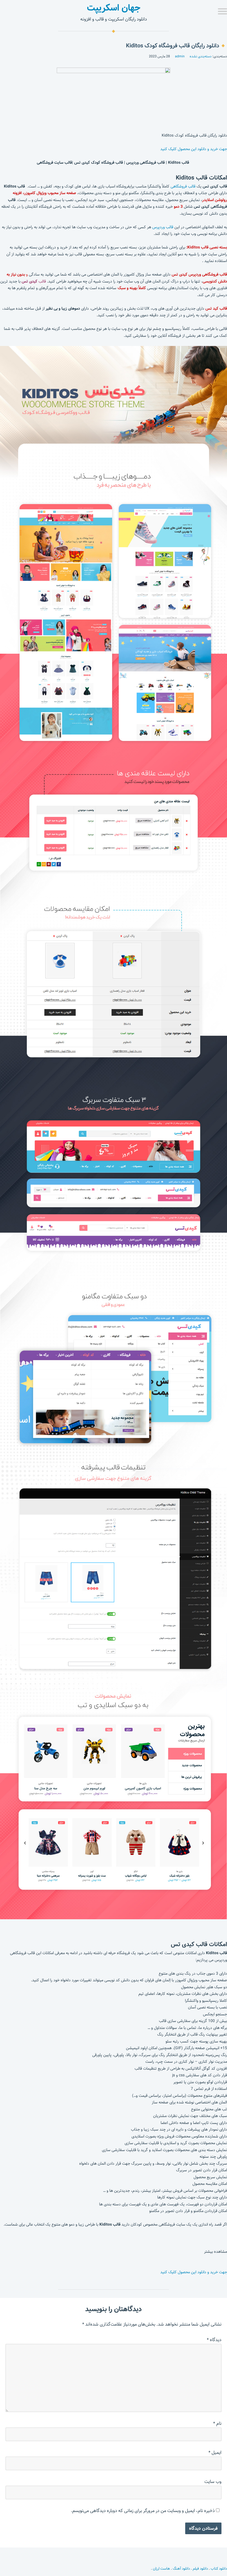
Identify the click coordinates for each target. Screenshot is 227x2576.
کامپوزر (35, 193)
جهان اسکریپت (114, 8)
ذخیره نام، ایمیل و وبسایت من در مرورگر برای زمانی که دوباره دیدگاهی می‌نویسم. (143, 2511)
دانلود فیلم (200, 2569)
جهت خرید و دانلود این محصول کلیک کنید (194, 149)
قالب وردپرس (163, 227)
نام (217, 2424)
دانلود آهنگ (181, 2569)
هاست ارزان (161, 2569)
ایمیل (215, 2453)
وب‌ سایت (213, 2482)
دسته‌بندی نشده (201, 56)
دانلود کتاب (219, 2569)
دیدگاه (214, 2340)
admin (180, 56)
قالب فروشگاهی (183, 186)
